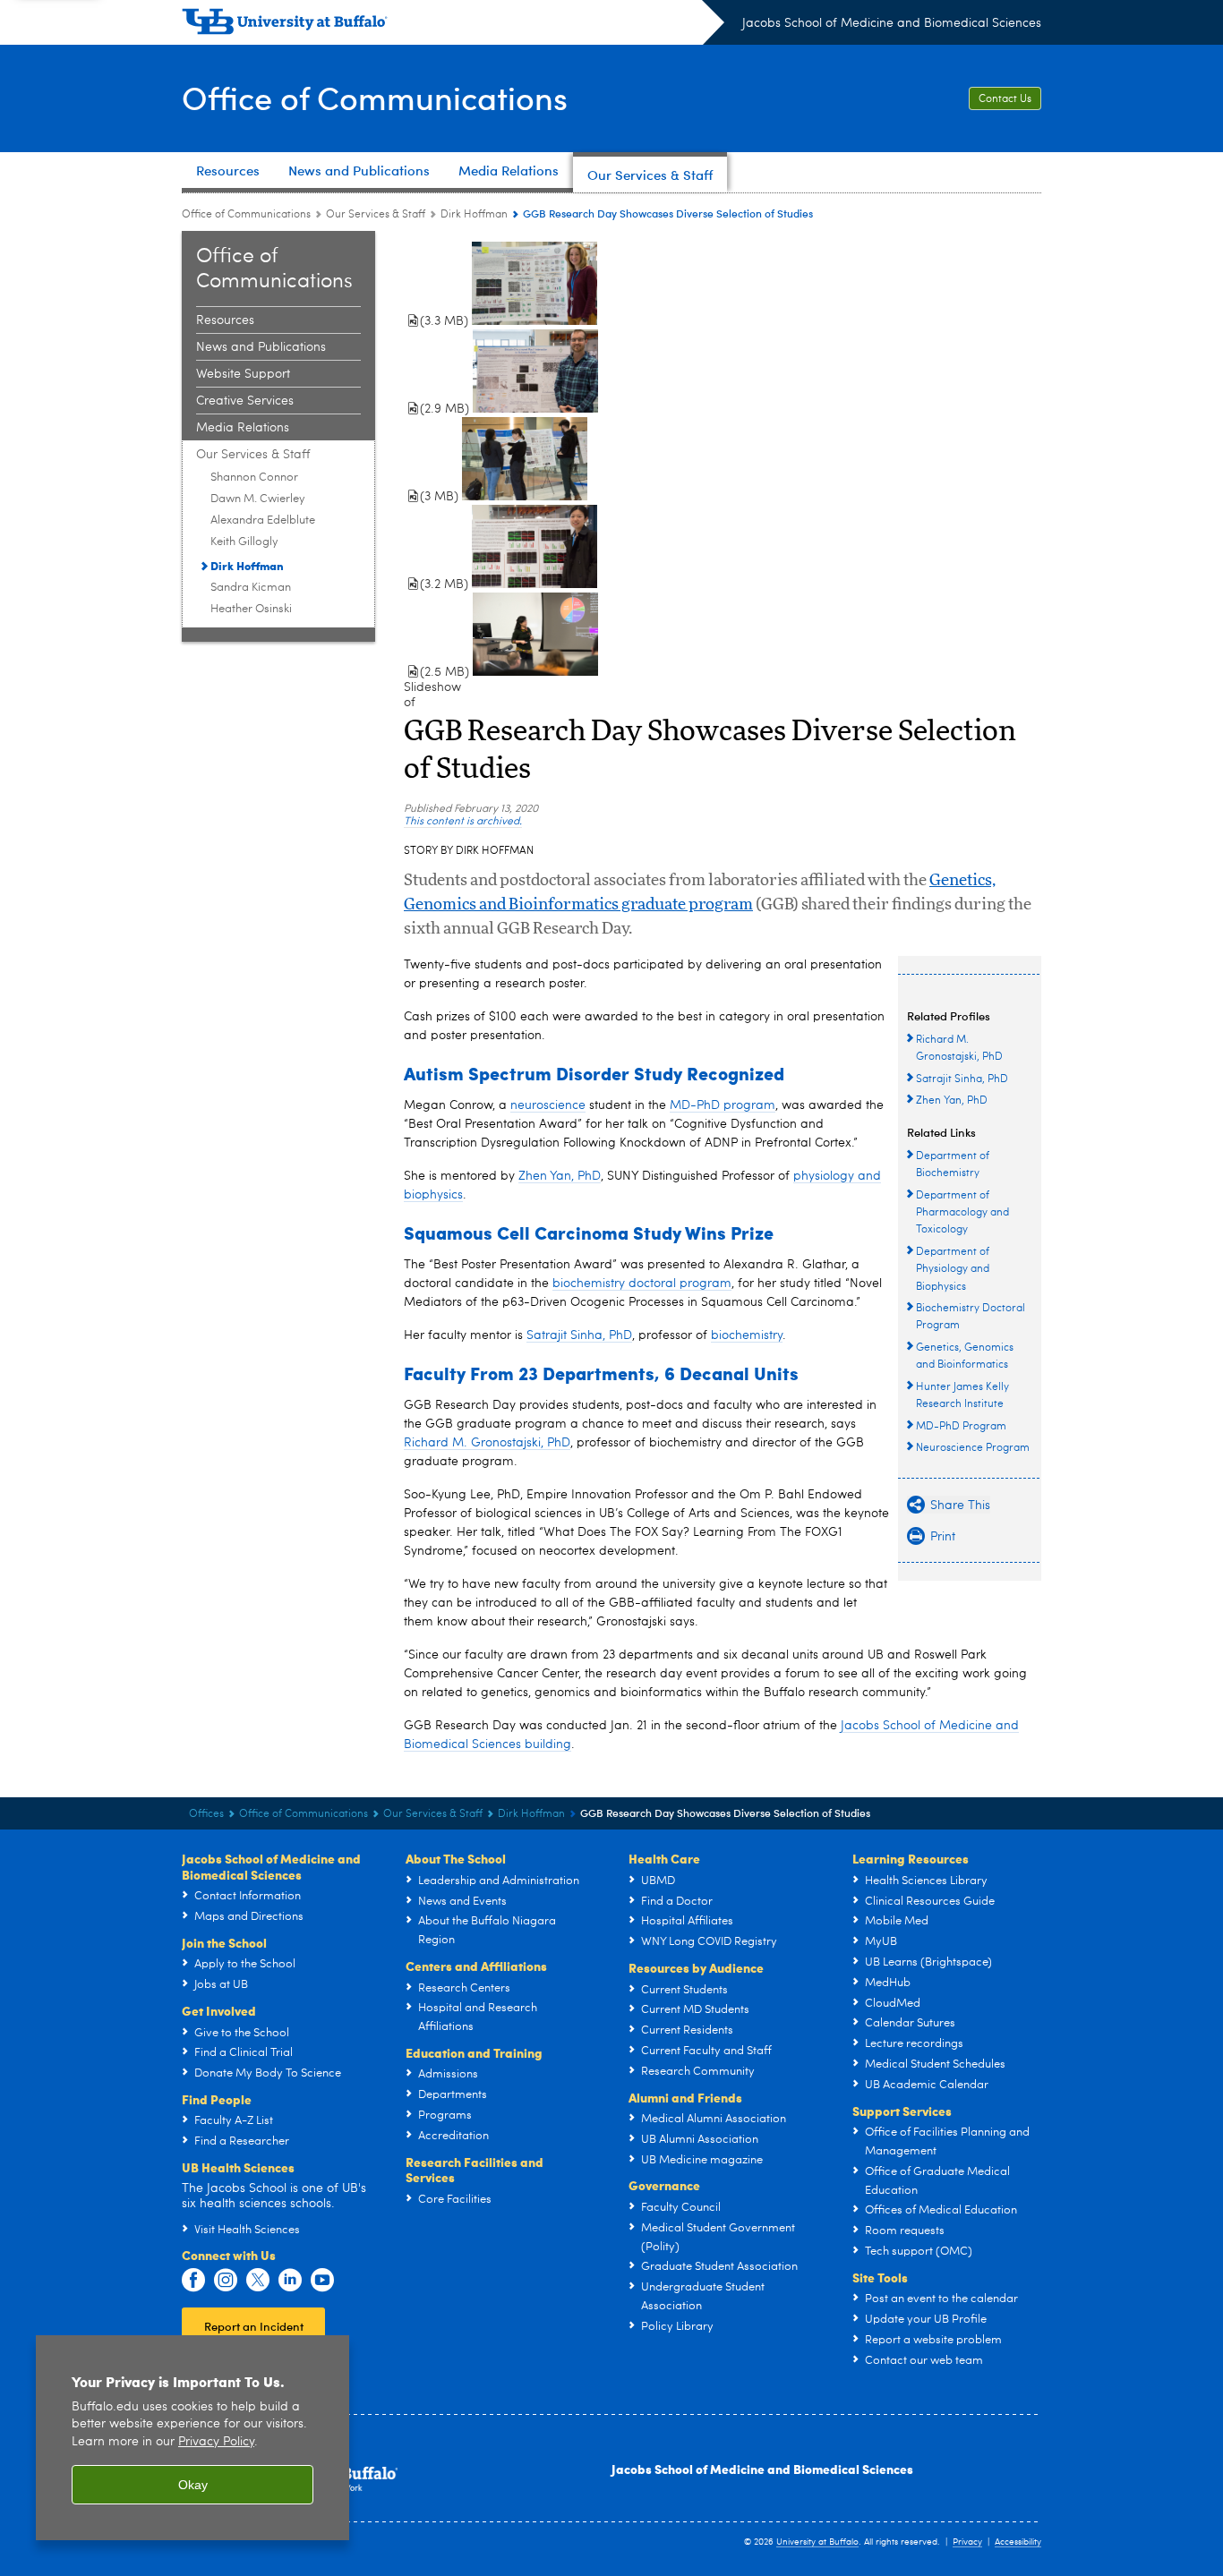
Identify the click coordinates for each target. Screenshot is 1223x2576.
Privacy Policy (216, 2442)
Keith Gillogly (244, 542)
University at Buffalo (817, 2542)
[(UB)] (453, 25)
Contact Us (1005, 99)
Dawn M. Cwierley (258, 499)
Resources (225, 320)
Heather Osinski (251, 609)
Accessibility (1018, 2542)
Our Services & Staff (376, 215)
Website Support (243, 374)
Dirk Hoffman (474, 215)
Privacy (967, 2542)
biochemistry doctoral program (642, 1284)
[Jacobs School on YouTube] (322, 2281)
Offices (206, 1814)
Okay (193, 2485)
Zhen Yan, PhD (560, 1176)
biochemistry (747, 1335)
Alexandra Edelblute (263, 520)
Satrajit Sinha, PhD (579, 1335)
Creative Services (245, 401)
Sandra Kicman (251, 588)
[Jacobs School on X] (258, 2281)
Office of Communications (375, 97)
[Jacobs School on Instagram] (226, 2281)
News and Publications (261, 347)
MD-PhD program (723, 1105)
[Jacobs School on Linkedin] (290, 2281)
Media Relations (243, 428)
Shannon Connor (254, 478)
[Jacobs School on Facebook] (193, 2281)
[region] (192, 2438)
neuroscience (548, 1105)
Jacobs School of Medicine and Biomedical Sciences (892, 23)
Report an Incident (254, 2326)
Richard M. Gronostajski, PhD (487, 1443)
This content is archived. (463, 822)
